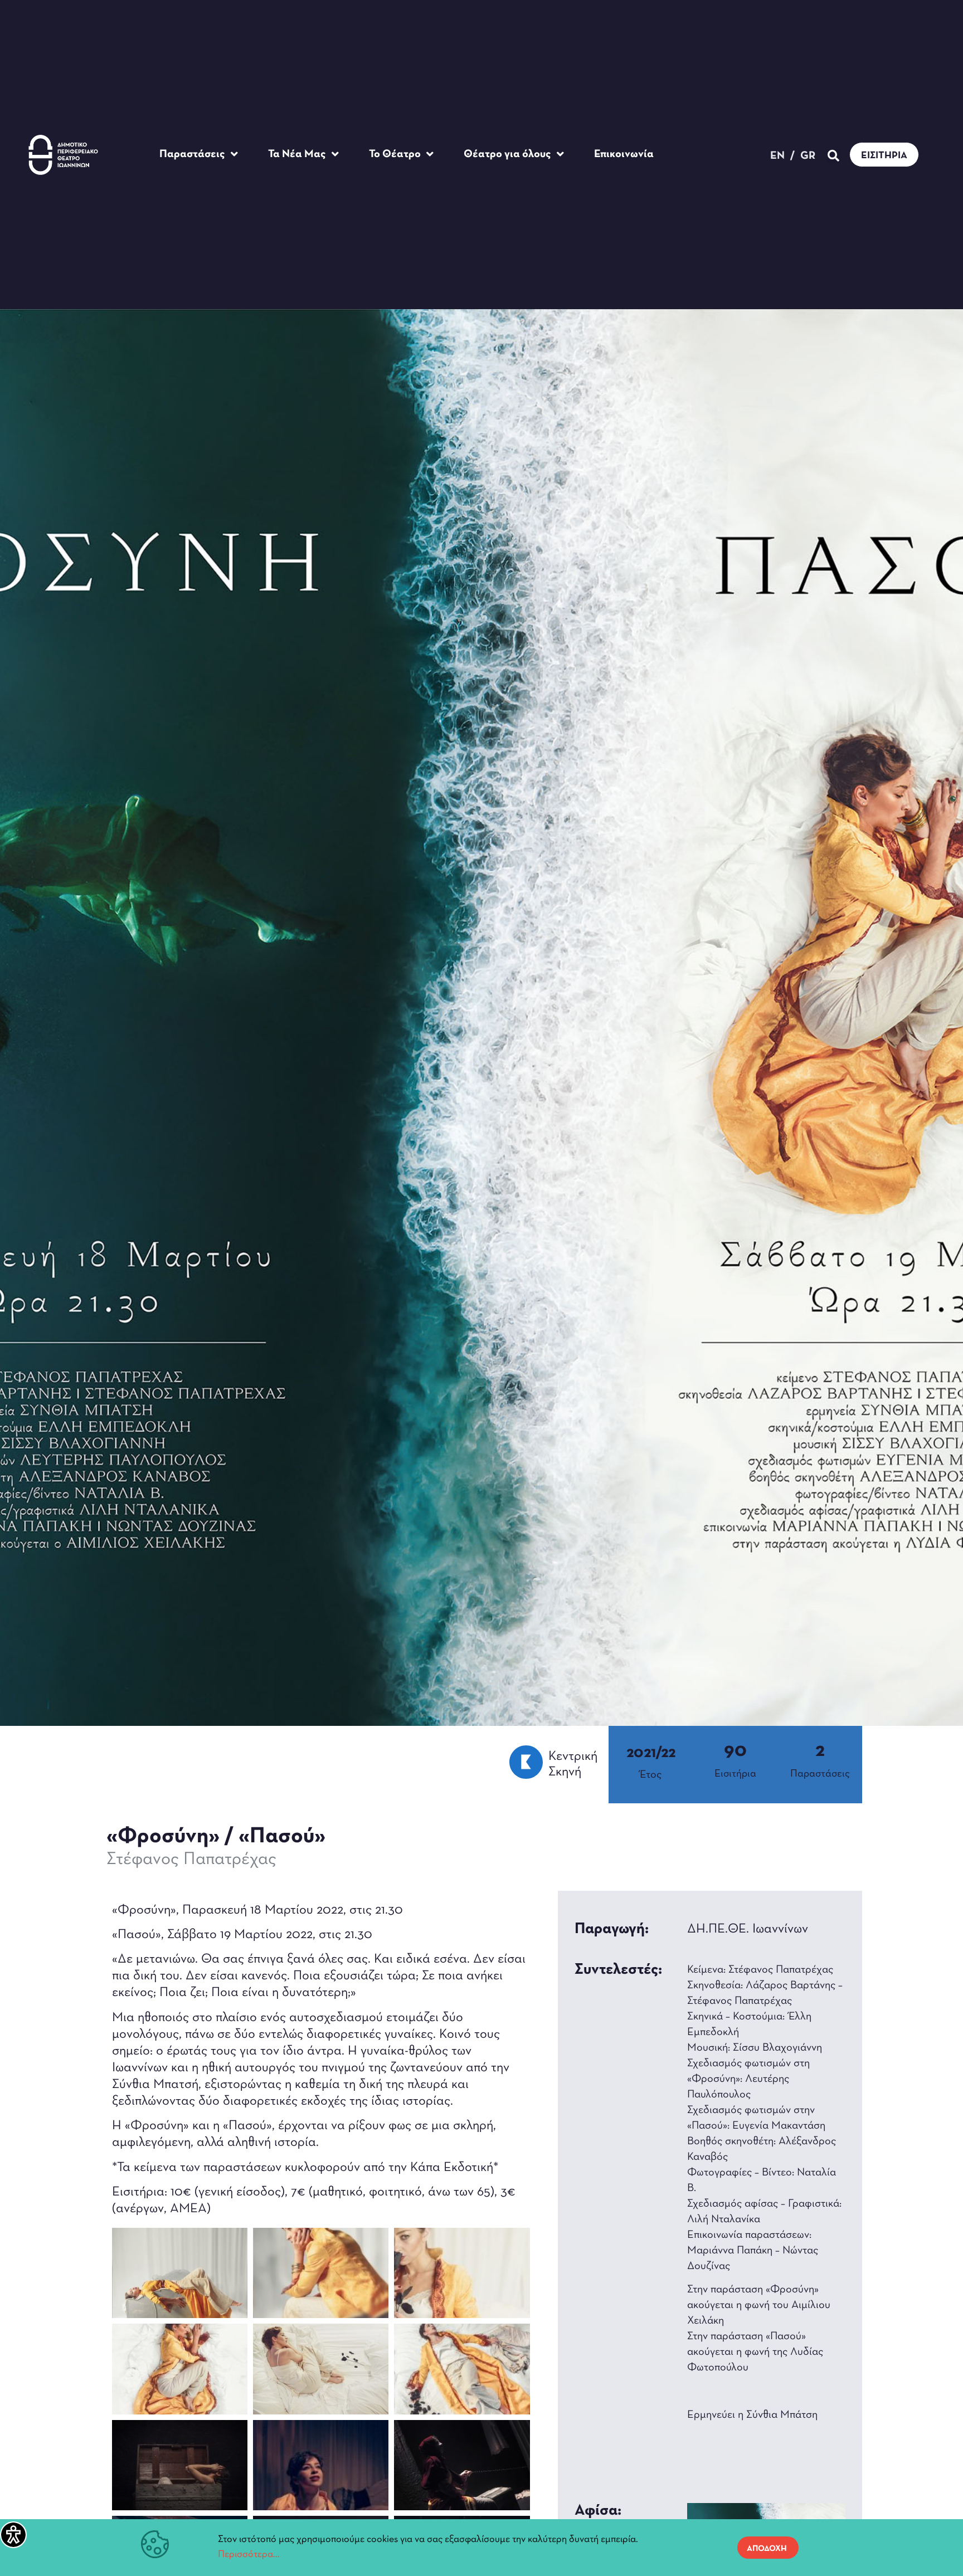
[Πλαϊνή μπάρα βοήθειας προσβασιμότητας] (13, 2535)
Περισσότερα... (249, 2555)
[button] (833, 156)
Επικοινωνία (624, 154)
